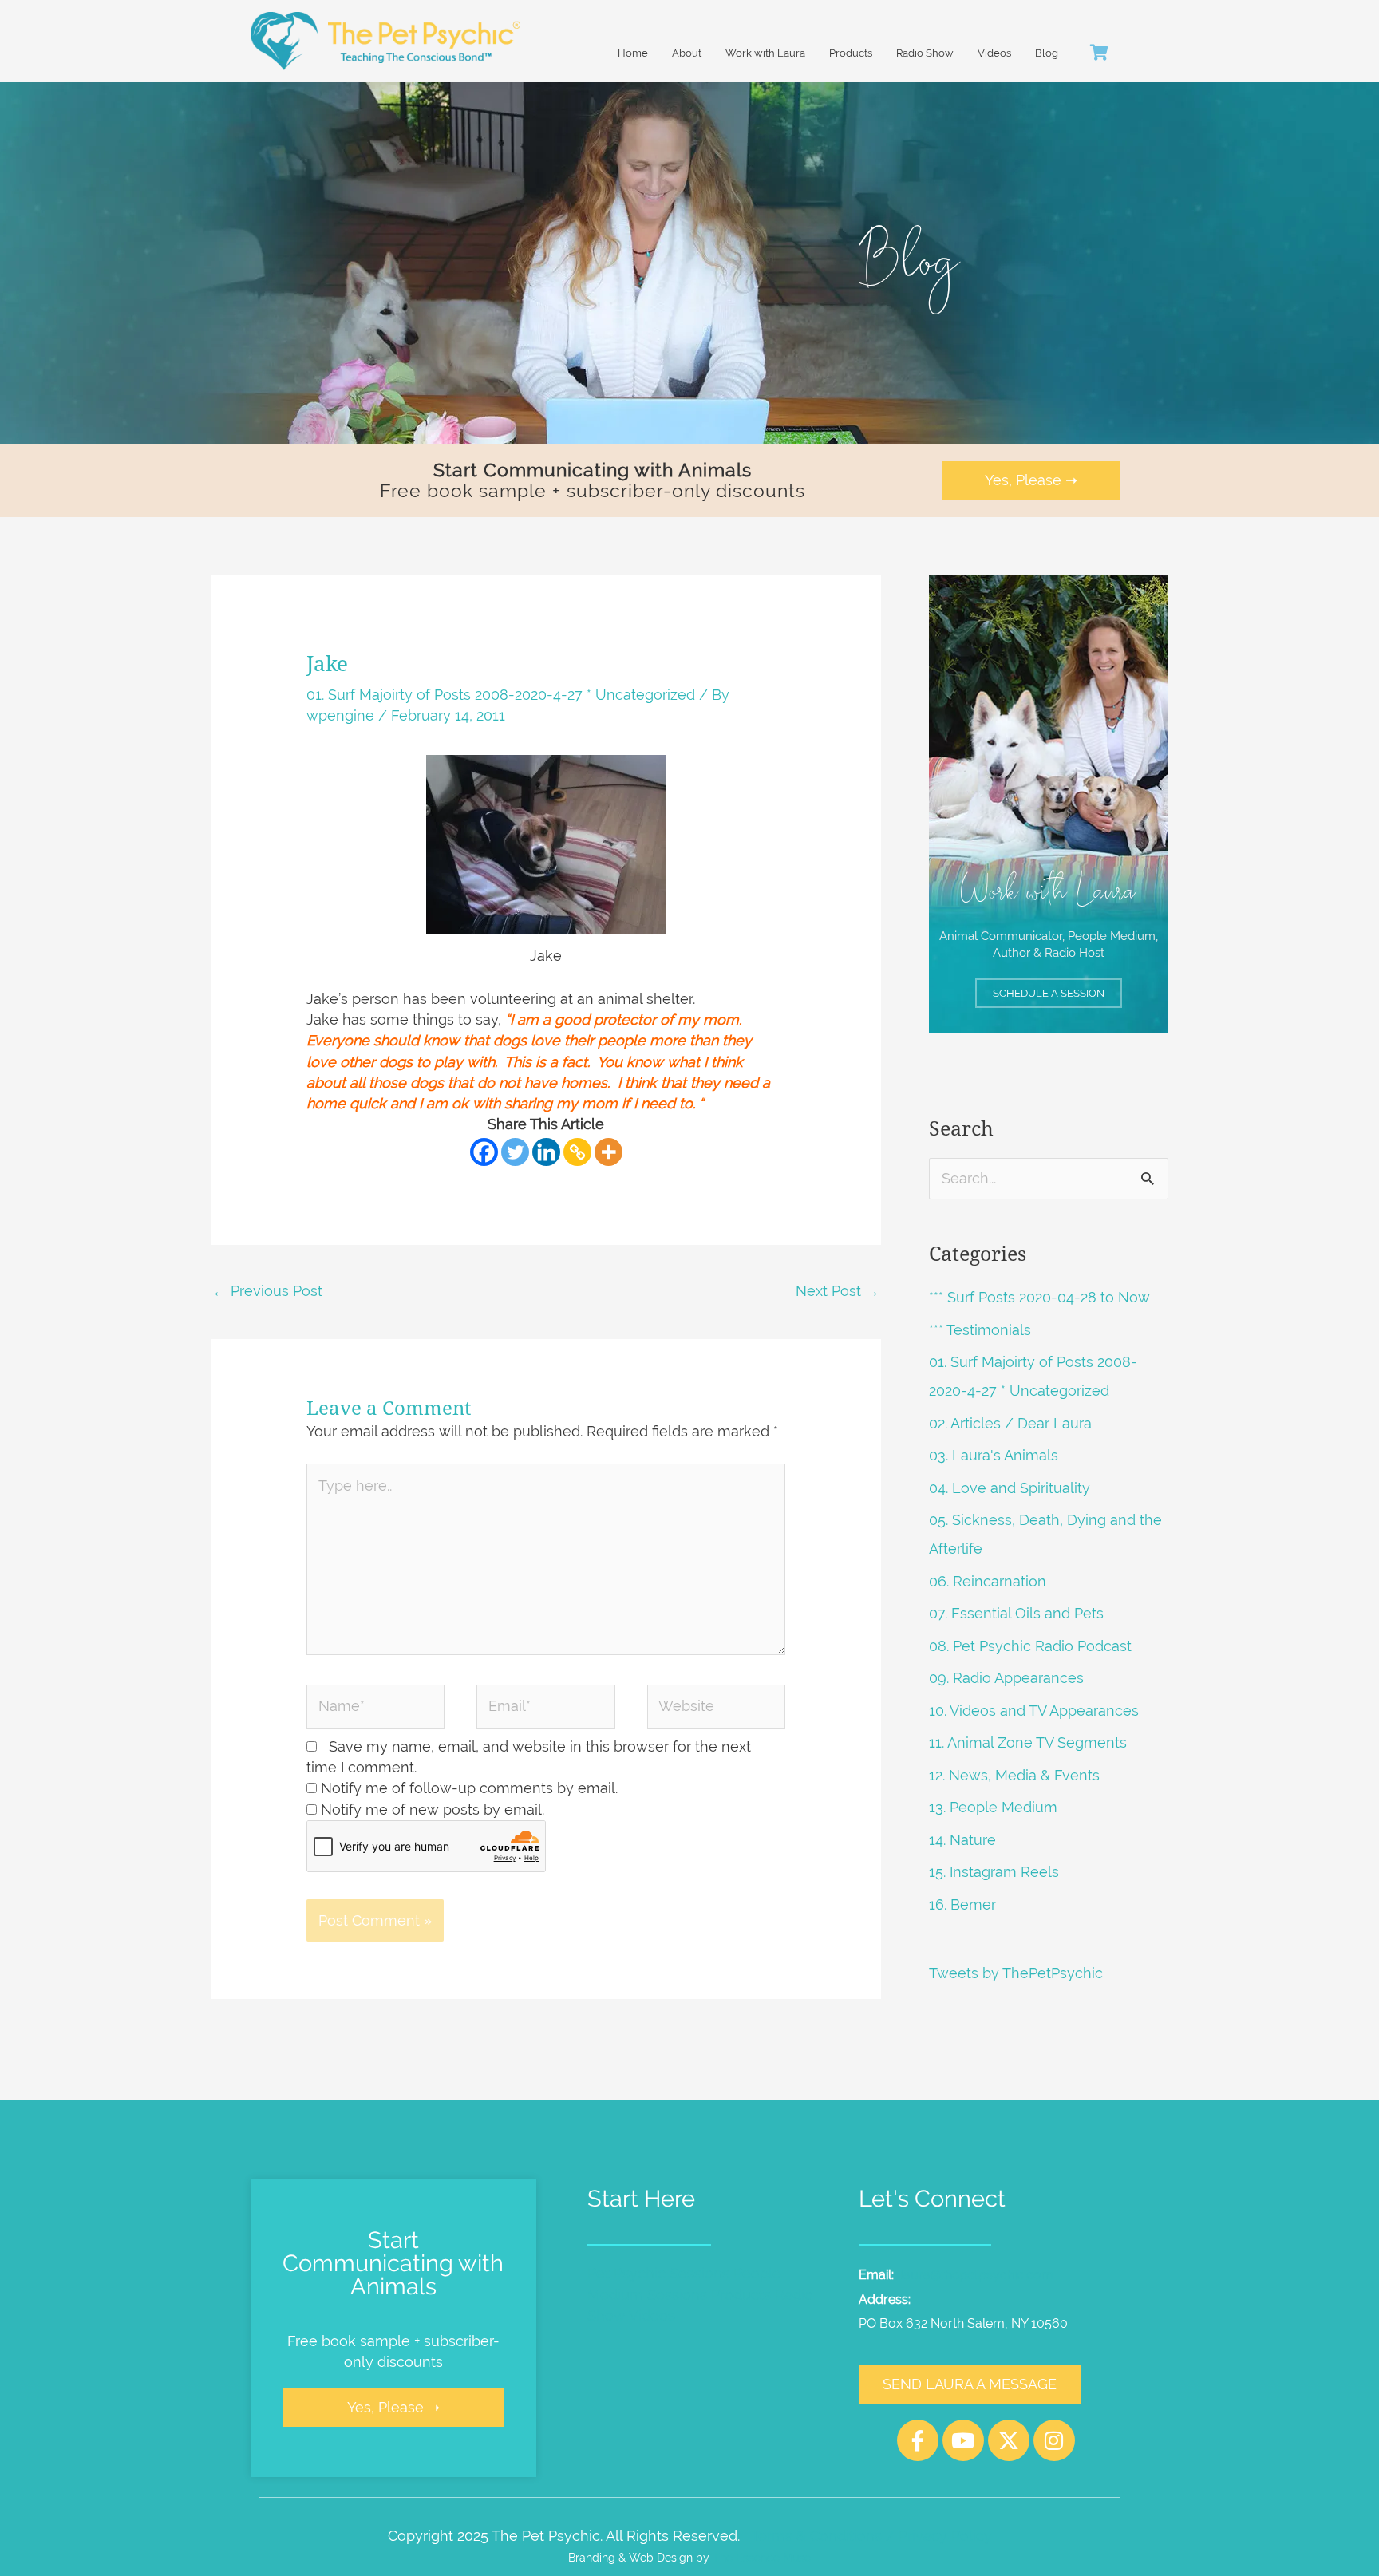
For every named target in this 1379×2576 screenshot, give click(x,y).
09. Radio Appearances (1006, 1678)
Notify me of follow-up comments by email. (469, 1788)
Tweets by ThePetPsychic (1016, 1973)
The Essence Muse (762, 2557)
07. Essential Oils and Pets (1016, 1613)
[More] (608, 1152)
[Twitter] (515, 1152)
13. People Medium (993, 1807)
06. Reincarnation (988, 1581)
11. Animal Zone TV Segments (1028, 1742)
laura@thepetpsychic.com (977, 2275)
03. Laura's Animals (994, 1455)
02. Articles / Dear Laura (1010, 1423)
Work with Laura (765, 53)
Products (851, 53)
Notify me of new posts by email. (433, 1810)
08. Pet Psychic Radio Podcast (1030, 1646)
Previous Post (267, 1291)
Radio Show (925, 53)
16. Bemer (962, 1904)
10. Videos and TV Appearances (1034, 1711)
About (687, 53)
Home (633, 53)
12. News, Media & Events (1014, 1775)
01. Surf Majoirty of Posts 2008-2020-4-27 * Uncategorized (501, 695)
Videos (994, 53)
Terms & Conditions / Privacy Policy (871, 2536)
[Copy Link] (577, 1152)
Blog (1047, 53)
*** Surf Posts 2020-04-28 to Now (1039, 1297)
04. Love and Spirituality (1010, 1488)
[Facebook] (484, 1152)
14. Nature (962, 1840)
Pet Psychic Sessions (658, 2273)
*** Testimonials (980, 1330)
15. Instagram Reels (994, 1872)
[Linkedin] (546, 1152)
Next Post (838, 1291)
